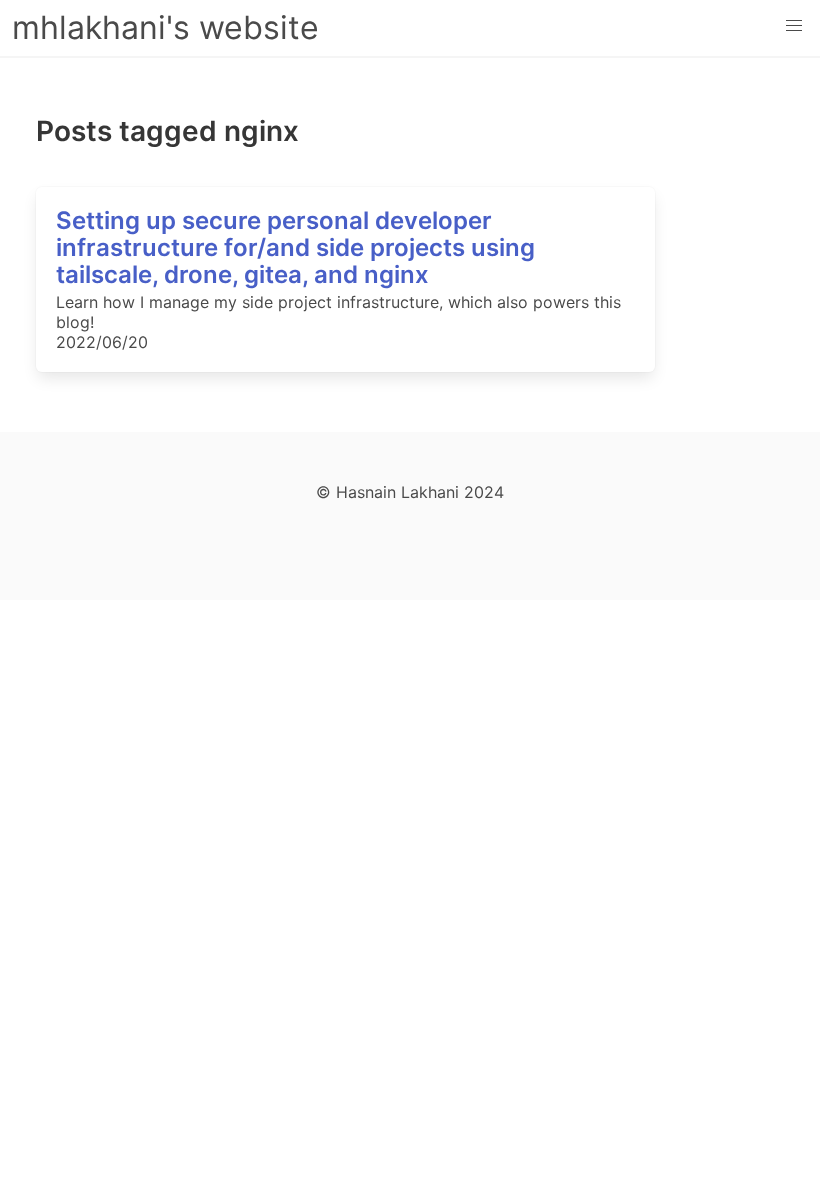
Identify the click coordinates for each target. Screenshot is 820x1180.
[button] (794, 26)
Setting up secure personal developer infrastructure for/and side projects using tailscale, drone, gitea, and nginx (295, 247)
